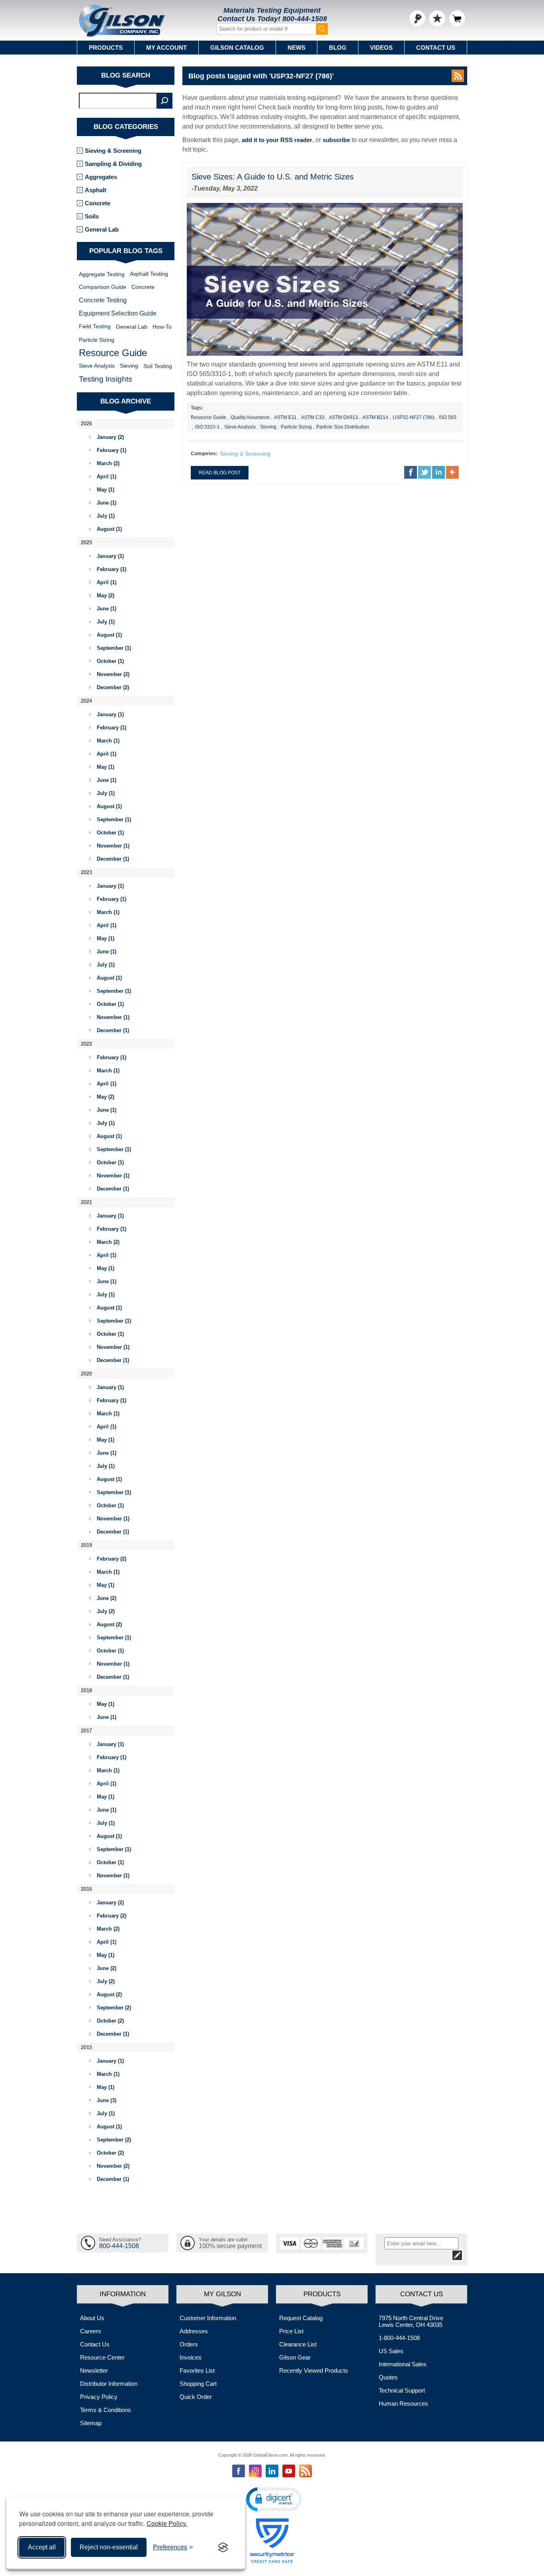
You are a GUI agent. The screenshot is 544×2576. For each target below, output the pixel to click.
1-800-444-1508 (399, 2338)
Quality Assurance (250, 417)
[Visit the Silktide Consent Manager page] (223, 2547)
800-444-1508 (305, 19)
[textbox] (118, 101)
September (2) (114, 2008)
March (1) (108, 741)
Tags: (197, 408)
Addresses (194, 2331)
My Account (166, 48)
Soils (92, 216)
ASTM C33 (313, 417)
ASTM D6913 (343, 417)
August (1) (109, 529)
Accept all (42, 2547)
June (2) (107, 1598)
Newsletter (94, 2370)
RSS (458, 76)
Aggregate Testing (102, 274)
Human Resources (403, 2404)
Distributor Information (109, 2384)
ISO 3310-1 (207, 427)
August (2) (109, 1624)
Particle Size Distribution (343, 427)
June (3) (107, 2100)
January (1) (110, 556)
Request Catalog (301, 2318)
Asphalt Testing (149, 274)
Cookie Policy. (167, 2523)
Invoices (191, 2357)
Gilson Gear (295, 2357)
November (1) (113, 846)
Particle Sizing (296, 427)
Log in (417, 18)
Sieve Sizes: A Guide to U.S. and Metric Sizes (273, 177)
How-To (162, 327)
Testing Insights (106, 379)
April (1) (107, 476)
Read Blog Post (220, 473)
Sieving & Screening (245, 454)
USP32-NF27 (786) (414, 417)
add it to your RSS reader (277, 140)
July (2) (106, 1611)
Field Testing (95, 326)
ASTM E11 (285, 417)
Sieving (268, 427)
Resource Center (102, 2357)
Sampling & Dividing (113, 164)
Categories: (204, 454)
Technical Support (402, 2390)
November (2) (113, 674)
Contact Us (436, 48)
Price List (291, 2331)
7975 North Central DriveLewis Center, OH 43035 (411, 2321)
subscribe (336, 140)
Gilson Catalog (237, 48)
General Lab (102, 229)
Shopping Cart (198, 2384)
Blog (338, 48)
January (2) (110, 437)
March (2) (108, 463)
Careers (91, 2331)
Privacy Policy (99, 2397)
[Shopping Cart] (457, 18)
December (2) (113, 687)
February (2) (112, 1559)
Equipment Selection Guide (118, 313)
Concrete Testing (103, 300)
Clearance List (298, 2344)
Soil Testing (158, 366)
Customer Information (208, 2318)
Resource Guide (208, 417)
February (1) (112, 450)
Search (164, 101)
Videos (381, 48)
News (296, 48)
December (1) (113, 859)
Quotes (388, 2377)
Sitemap (91, 2423)
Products (106, 48)
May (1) (106, 490)
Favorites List (197, 2370)
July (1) (106, 516)
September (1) (114, 648)
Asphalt (96, 190)
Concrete (98, 203)
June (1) (107, 503)
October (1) (110, 661)
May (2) (106, 595)
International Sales (403, 2364)
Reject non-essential (109, 2547)
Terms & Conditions (106, 2410)
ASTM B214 (375, 417)
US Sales (391, 2351)
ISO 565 (448, 417)
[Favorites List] (437, 18)
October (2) (110, 2021)
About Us (92, 2318)
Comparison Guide (103, 287)
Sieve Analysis (240, 427)
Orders (189, 2344)
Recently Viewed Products (314, 2370)
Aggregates (101, 177)
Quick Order (196, 2397)
